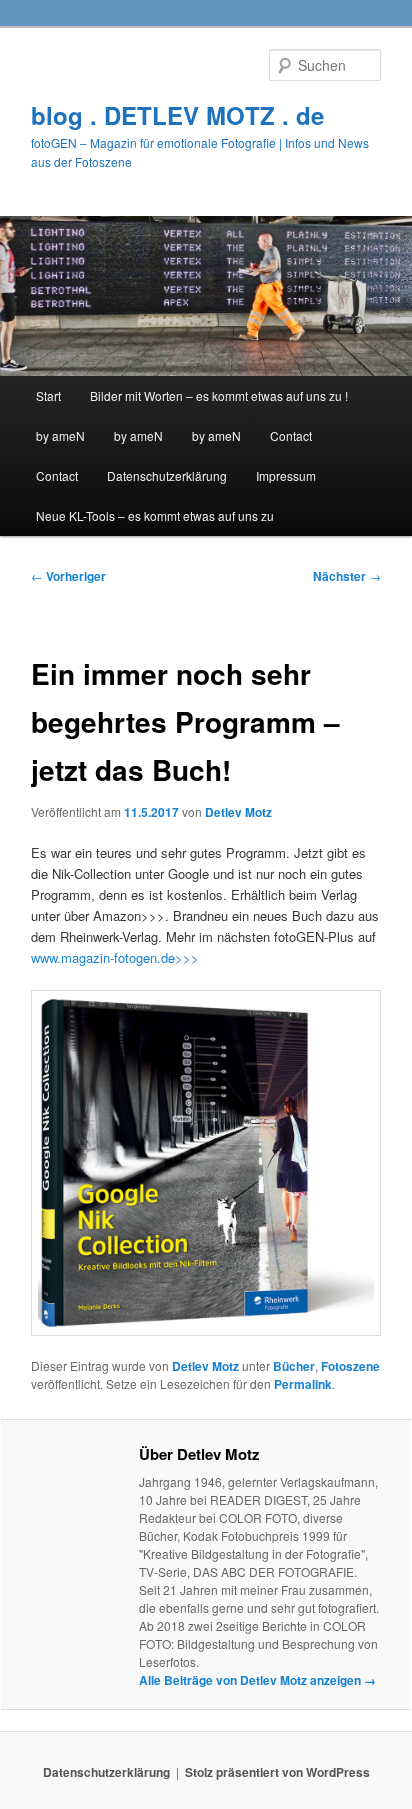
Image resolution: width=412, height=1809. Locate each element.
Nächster (347, 576)
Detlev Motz (238, 812)
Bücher (294, 1366)
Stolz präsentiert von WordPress (277, 1772)
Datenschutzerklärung (167, 475)
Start (48, 395)
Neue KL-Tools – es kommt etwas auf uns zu (155, 515)
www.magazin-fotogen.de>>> (115, 957)
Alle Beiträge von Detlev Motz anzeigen (257, 1680)
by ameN (60, 435)
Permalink (303, 1384)
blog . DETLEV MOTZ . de (177, 115)
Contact (291, 435)
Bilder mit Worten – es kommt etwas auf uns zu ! (219, 395)
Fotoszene (350, 1366)
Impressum (286, 475)
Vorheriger (68, 576)
